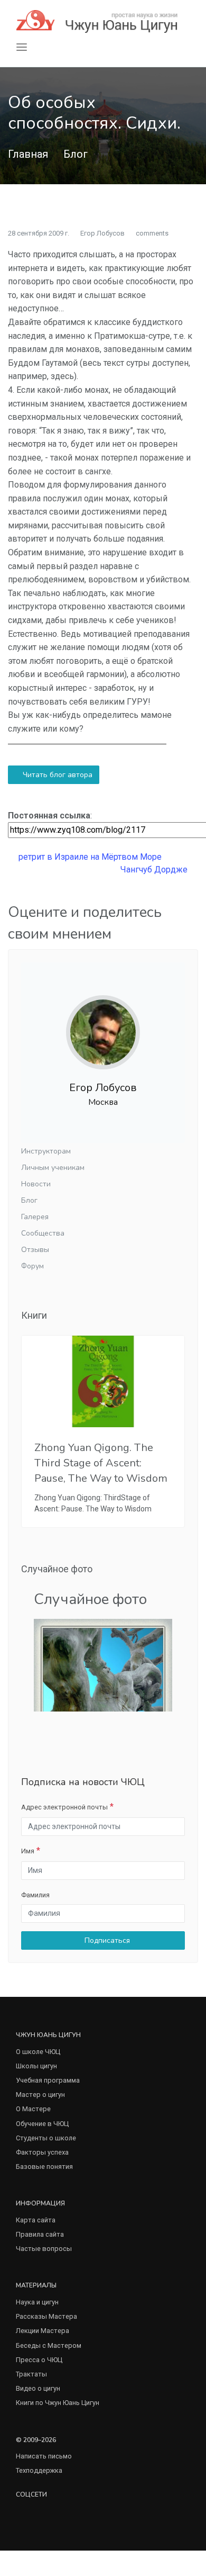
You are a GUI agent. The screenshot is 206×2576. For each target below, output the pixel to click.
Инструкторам (46, 1151)
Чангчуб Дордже (155, 870)
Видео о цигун (38, 2388)
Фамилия (35, 1895)
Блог (76, 154)
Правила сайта (40, 2234)
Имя (28, 1851)
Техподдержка (39, 2470)
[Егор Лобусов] (103, 1024)
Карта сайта (36, 2220)
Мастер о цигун (40, 2095)
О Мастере (33, 2109)
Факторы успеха (42, 2152)
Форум (32, 1266)
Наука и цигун (37, 2302)
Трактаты (31, 2374)
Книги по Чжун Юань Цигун (58, 2403)
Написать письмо (44, 2456)
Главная (28, 154)
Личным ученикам (53, 1168)
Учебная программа (48, 2080)
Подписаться (106, 1940)
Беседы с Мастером (49, 2345)
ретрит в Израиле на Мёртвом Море (89, 857)
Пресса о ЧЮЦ (39, 2360)
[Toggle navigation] (22, 47)
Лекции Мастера (43, 2331)
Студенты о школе (46, 2138)
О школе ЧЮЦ (38, 2052)
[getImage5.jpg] (103, 1665)
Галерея (35, 1217)
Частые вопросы (44, 2249)
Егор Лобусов (102, 233)
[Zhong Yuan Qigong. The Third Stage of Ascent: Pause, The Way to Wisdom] (103, 1381)
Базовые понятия (44, 2167)
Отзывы (35, 1250)
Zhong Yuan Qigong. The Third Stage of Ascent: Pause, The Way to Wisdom (101, 1463)
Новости (36, 1184)
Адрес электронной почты (64, 1807)
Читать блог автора (57, 775)
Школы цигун (36, 2066)
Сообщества (43, 1233)
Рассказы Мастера (46, 2316)
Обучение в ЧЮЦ (42, 2124)
